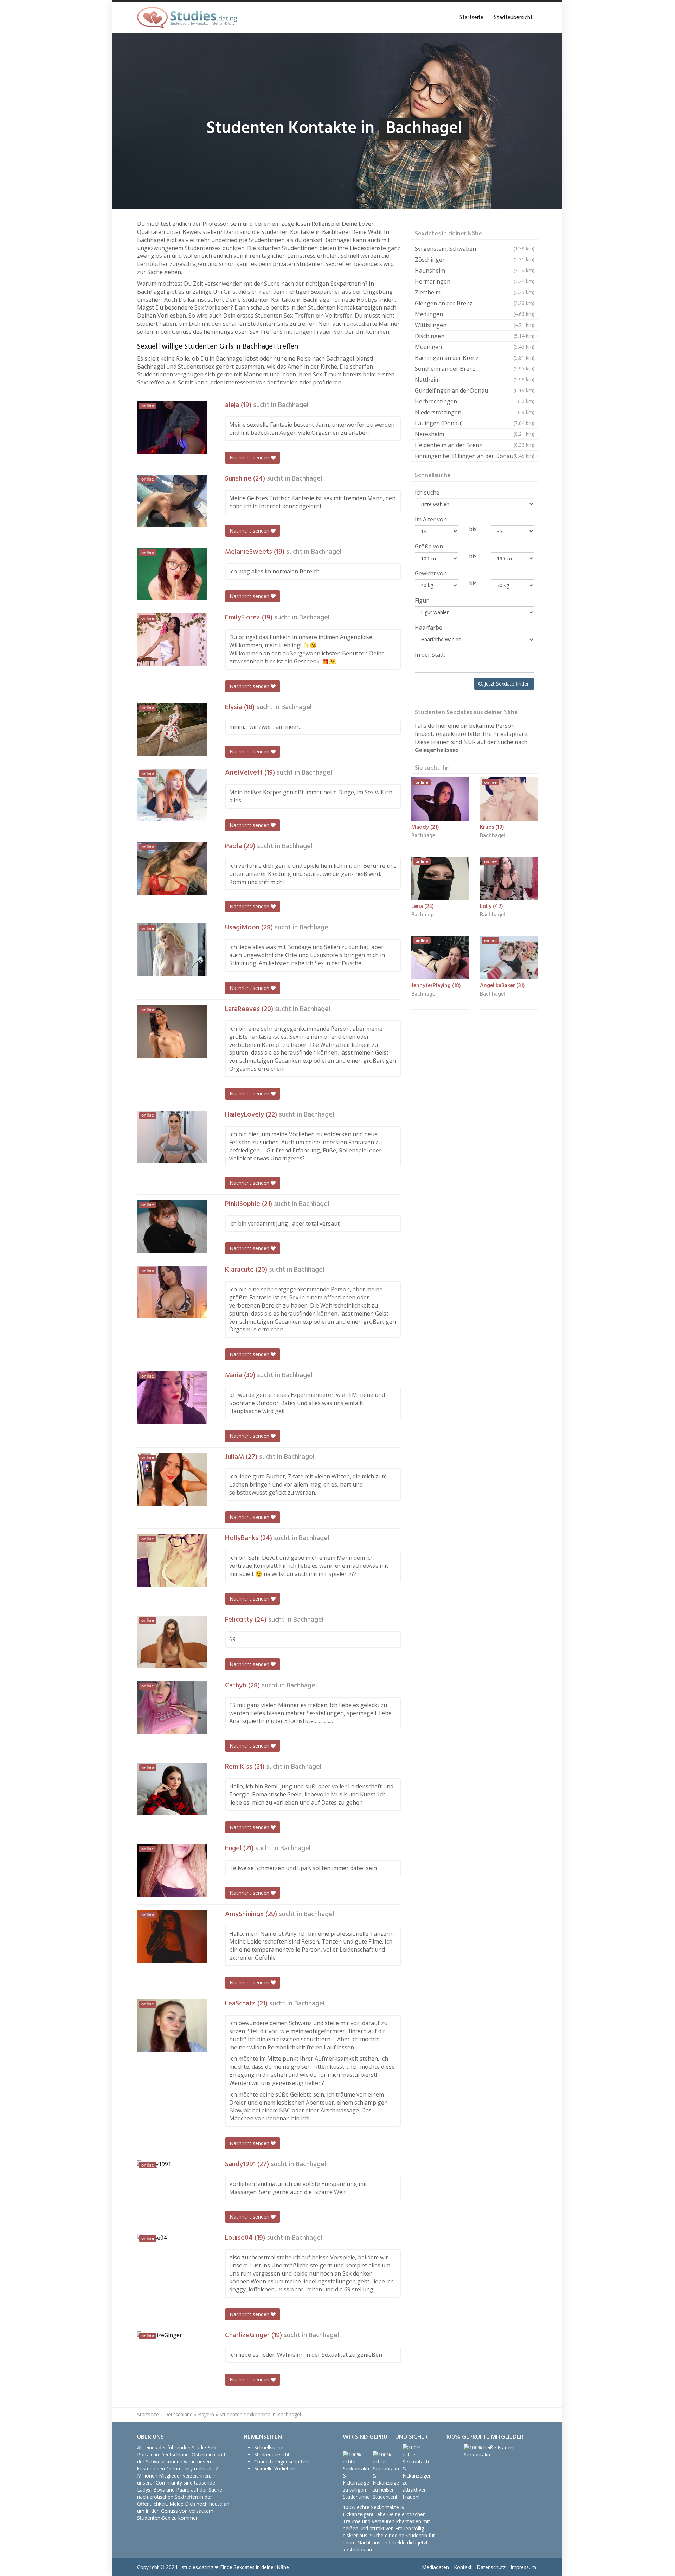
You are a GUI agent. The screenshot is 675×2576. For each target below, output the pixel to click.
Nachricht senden (250, 457)
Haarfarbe (429, 628)
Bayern (206, 2414)
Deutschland (178, 2414)
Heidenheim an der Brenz (475, 445)
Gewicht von (431, 573)
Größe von (429, 546)
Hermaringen (475, 281)
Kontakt (463, 2567)
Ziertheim (475, 292)
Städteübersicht (513, 18)
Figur (422, 600)
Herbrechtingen (475, 401)
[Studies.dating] (187, 18)
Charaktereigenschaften (281, 2461)
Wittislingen (475, 325)
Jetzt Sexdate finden (506, 684)
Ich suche (427, 492)
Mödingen (475, 347)
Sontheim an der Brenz (475, 369)
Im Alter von (431, 519)
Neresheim (475, 434)
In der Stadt (430, 655)
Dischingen (475, 336)
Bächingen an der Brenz (475, 358)
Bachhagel (293, 405)
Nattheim (475, 380)
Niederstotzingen (475, 412)
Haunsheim (475, 271)
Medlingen (475, 314)
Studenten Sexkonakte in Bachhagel (260, 2414)
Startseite (471, 18)
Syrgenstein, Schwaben (475, 249)
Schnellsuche (269, 2447)
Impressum (523, 2567)
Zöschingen (475, 260)
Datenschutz (491, 2567)
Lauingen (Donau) (475, 423)
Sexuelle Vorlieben (275, 2469)
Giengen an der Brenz (475, 303)
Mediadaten (435, 2567)
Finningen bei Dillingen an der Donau (475, 456)
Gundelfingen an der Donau (475, 390)
